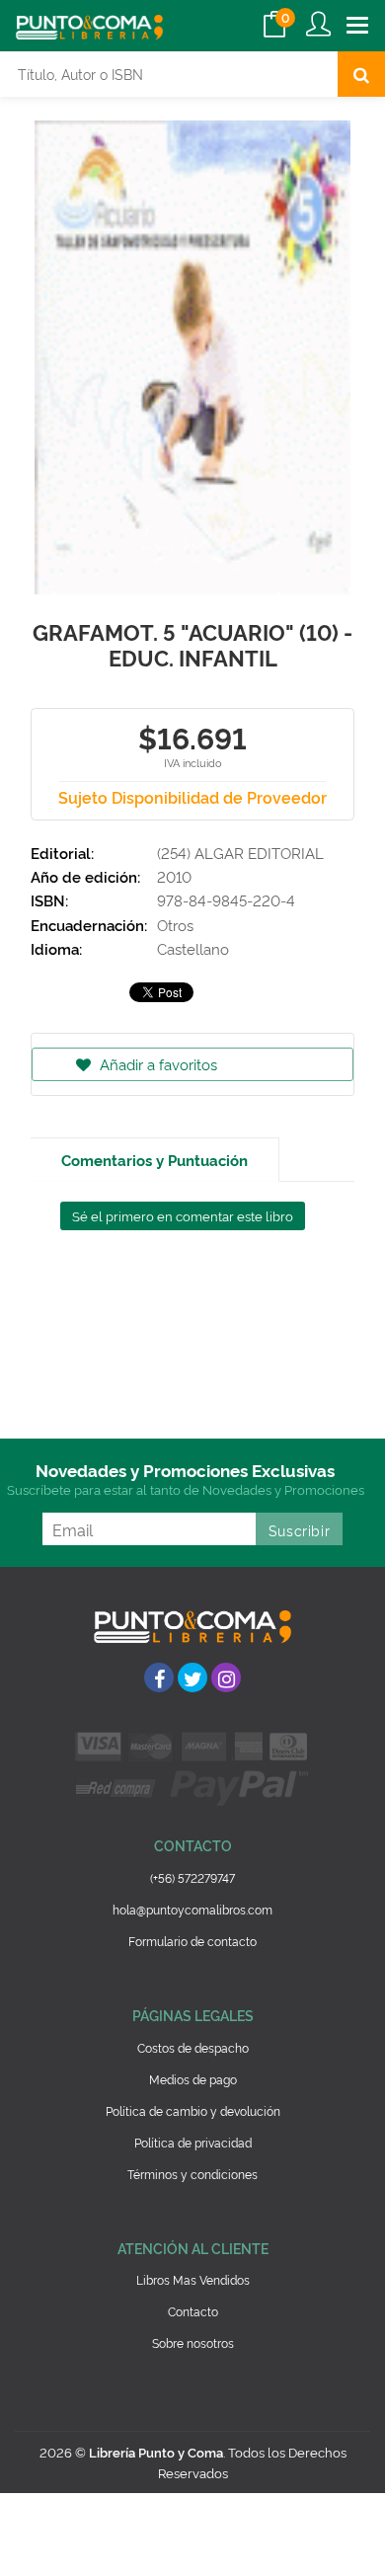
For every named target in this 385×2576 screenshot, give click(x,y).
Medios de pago (193, 2079)
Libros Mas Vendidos (193, 2279)
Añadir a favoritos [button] (156, 1064)
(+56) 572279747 (192, 1877)
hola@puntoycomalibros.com (192, 1909)
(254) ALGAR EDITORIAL (240, 853)
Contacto (193, 2311)
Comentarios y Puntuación (154, 1160)
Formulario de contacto (192, 1941)
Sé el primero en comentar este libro (183, 1215)
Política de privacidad (193, 2142)
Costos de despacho (193, 2047)
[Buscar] (361, 74)
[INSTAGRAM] (226, 1678)
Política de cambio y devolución (193, 2110)
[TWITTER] (192, 1678)
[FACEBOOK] (159, 1678)
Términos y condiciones (192, 2174)
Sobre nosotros (193, 2342)
